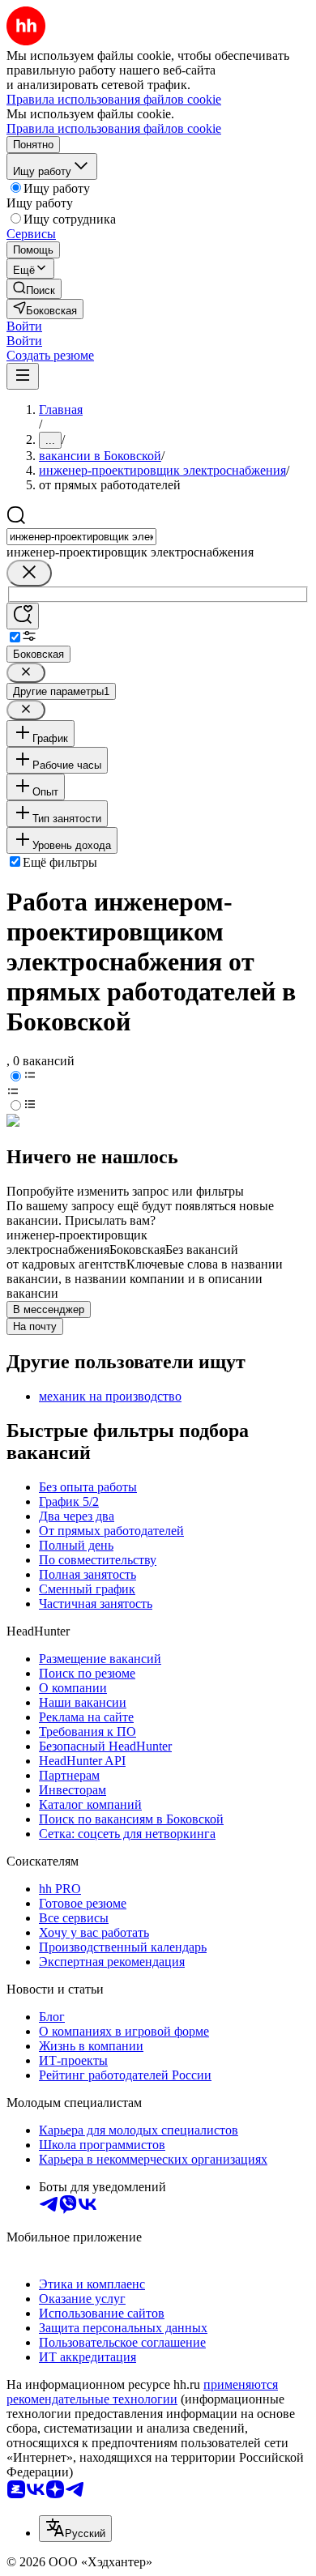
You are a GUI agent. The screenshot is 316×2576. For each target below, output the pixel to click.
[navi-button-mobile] (23, 376)
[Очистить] (29, 573)
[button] (24, 326)
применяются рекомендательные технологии (142, 2392)
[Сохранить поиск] (23, 616)
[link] (34, 289)
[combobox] (81, 537)
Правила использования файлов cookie (114, 128)
